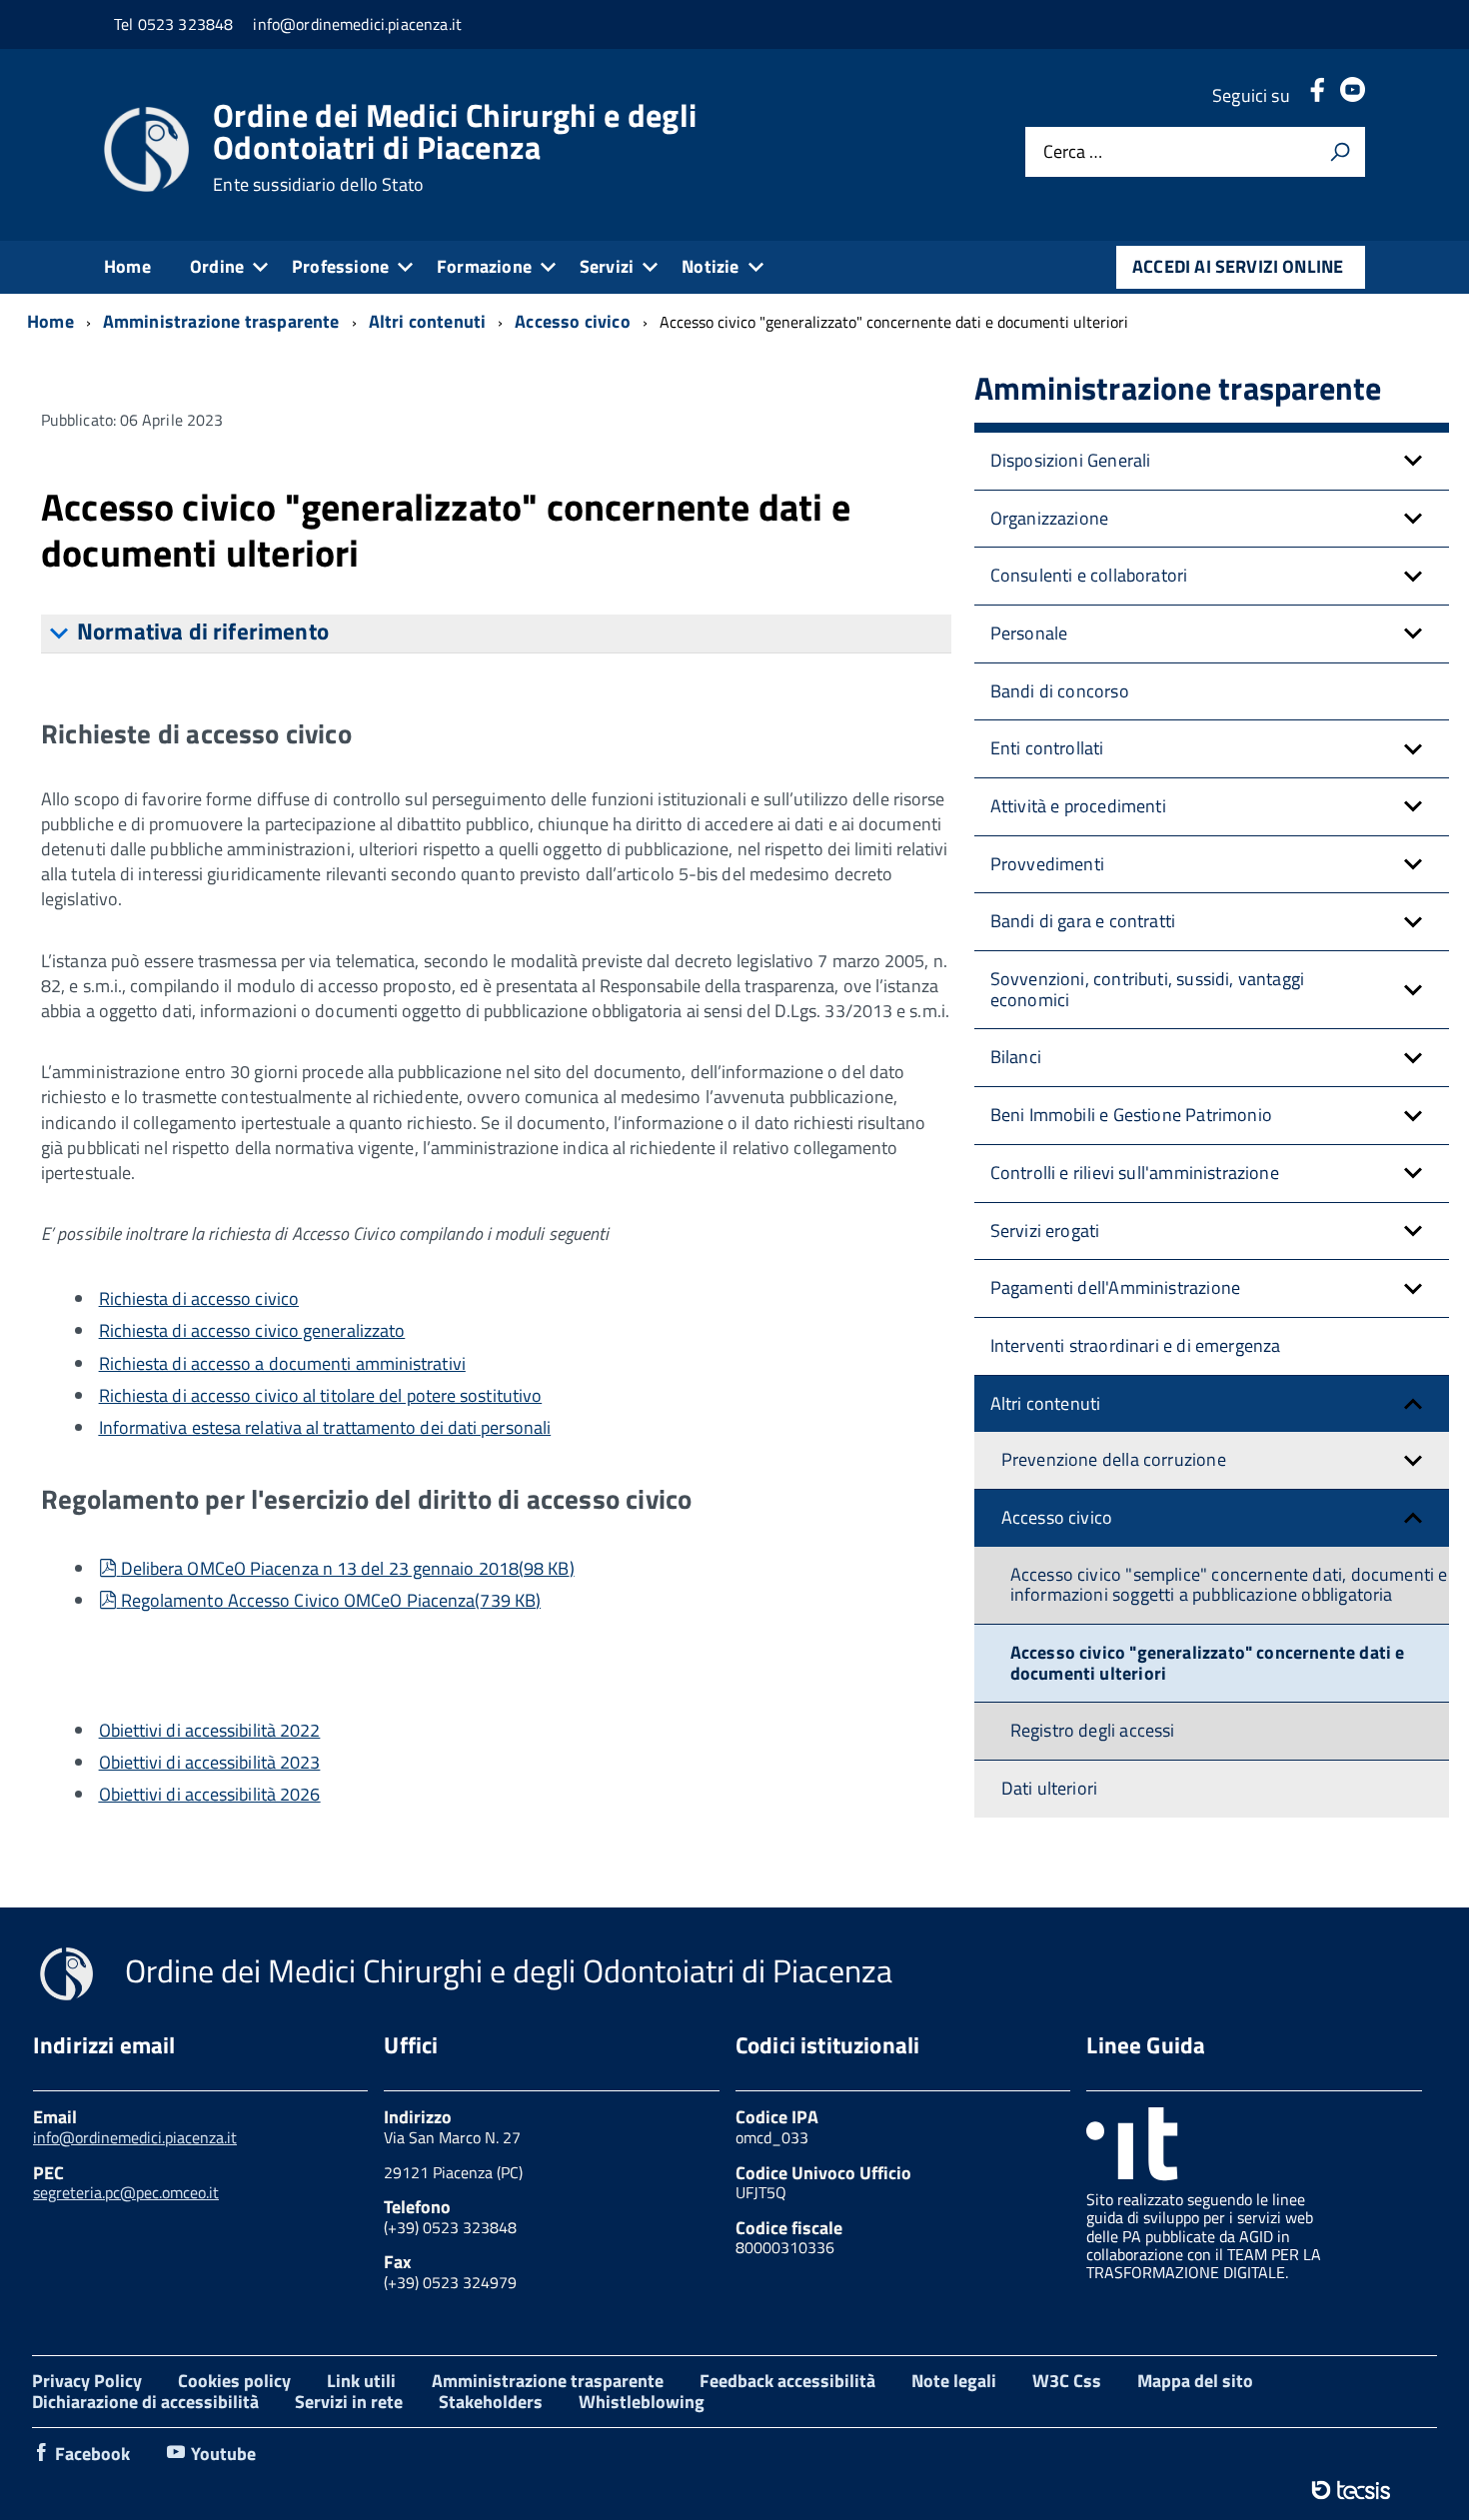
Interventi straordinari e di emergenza (1136, 1345)
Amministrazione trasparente (548, 2381)
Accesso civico (1057, 1517)
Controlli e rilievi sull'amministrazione (1135, 1173)
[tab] (496, 634)
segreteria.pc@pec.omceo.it (126, 2192)
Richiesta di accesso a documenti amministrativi (282, 1363)
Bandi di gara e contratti (1083, 921)
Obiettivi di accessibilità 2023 (210, 1762)
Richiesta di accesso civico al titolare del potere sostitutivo (321, 1395)
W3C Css (1067, 2381)
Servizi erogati (1045, 1231)
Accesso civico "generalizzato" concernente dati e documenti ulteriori (1208, 1663)
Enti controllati (1047, 748)
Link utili (361, 2381)
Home (127, 266)
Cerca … (1073, 152)
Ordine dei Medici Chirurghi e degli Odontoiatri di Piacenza (455, 147)
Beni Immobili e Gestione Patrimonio (1131, 1115)
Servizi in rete (349, 2402)
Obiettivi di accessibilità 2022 (210, 1730)
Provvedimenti (1047, 864)
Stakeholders (491, 2402)
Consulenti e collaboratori (1089, 575)
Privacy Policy (87, 2381)
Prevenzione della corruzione (1114, 1459)
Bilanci (1016, 1057)
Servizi (607, 266)
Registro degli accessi (1093, 1730)
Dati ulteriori (1050, 1788)
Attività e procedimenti (1078, 806)
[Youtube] (1353, 95)
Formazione (484, 266)
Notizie (710, 266)
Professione (340, 266)
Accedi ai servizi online (1238, 266)
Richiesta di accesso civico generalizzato (252, 1330)
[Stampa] (1340, 152)
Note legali (954, 2381)
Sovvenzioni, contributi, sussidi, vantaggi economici (1148, 989)
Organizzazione (1050, 518)
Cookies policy (234, 2381)
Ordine (217, 266)
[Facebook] (1317, 95)
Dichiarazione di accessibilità (145, 2402)
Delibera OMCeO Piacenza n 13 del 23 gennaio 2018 (347, 1568)
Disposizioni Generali (1071, 460)
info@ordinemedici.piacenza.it (135, 2137)
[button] (1413, 461)
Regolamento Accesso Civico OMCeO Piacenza (330, 1600)
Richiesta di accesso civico (199, 1298)
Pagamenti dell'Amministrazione (1115, 1287)
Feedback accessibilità (787, 2381)
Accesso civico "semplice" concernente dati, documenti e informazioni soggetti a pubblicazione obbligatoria (1229, 1585)
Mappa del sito (1195, 2381)
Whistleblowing (642, 2402)
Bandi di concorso (1060, 691)
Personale (1029, 633)
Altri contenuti (1046, 1403)
